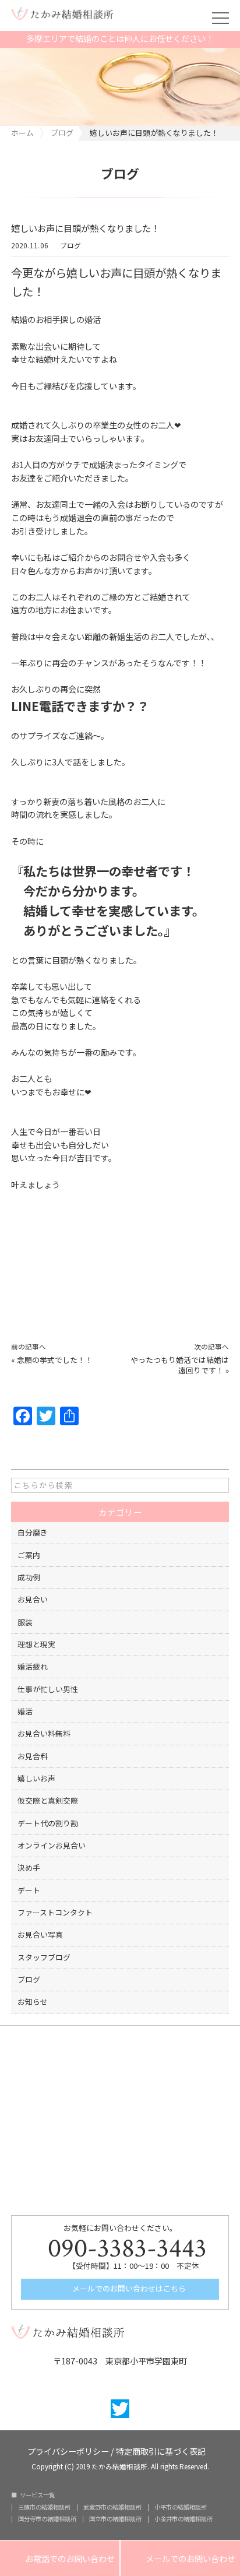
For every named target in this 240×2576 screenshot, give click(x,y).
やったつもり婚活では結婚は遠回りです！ (180, 1365)
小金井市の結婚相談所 (183, 2519)
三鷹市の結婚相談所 (44, 2507)
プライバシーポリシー (68, 2450)
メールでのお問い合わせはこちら (128, 2288)
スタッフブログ (44, 1957)
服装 (25, 1622)
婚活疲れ (33, 1666)
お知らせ (33, 2002)
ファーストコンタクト (55, 1912)
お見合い (33, 1599)
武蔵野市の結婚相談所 (112, 2507)
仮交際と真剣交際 (48, 1800)
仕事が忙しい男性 (48, 1689)
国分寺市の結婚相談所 (47, 2519)
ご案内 (29, 1555)
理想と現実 (36, 1644)
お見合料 (33, 1756)
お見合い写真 (40, 1934)
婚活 (25, 1711)
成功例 (29, 1577)
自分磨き (33, 1532)
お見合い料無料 (44, 1733)
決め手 (29, 1867)
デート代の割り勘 (48, 1823)
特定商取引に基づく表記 (161, 2450)
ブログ (70, 246)
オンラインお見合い (52, 1845)
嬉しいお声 (36, 1778)
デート (29, 1890)
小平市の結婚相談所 (181, 2507)
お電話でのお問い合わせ (60, 2559)
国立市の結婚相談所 (115, 2519)
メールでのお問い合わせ (180, 2559)
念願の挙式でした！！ (55, 1360)
